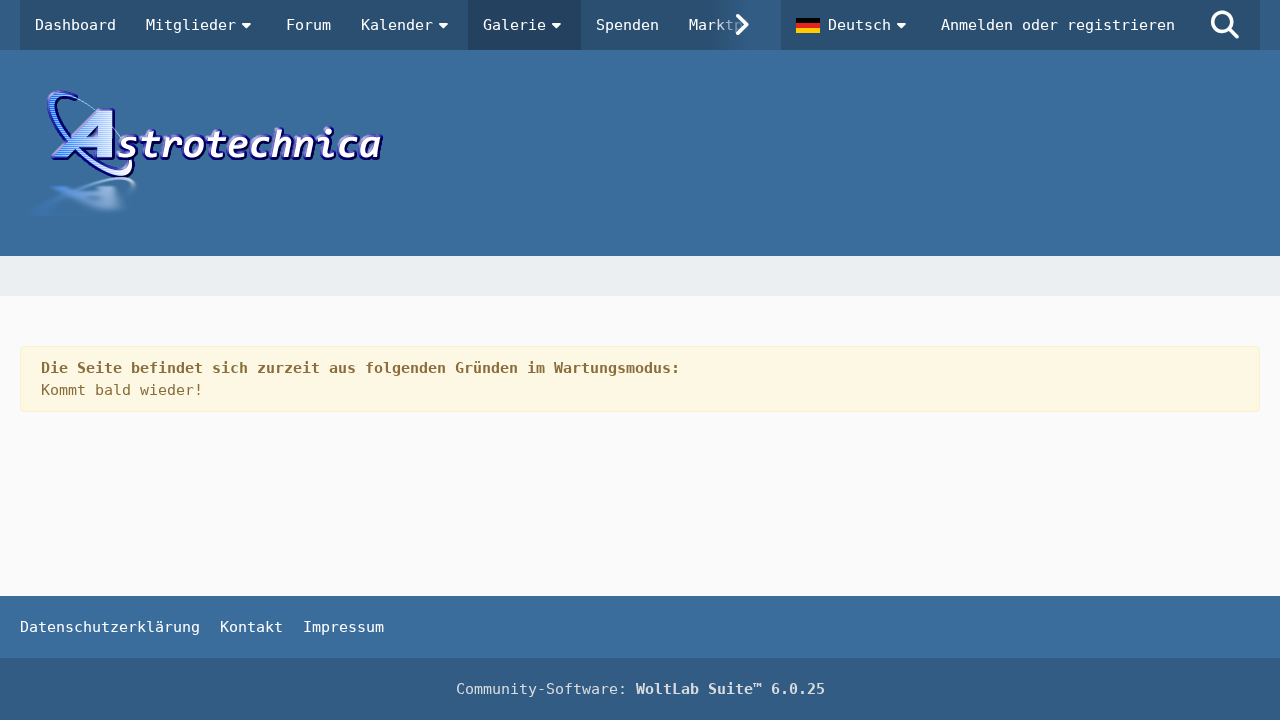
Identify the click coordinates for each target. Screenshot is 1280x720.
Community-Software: (640, 689)
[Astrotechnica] (640, 153)
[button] (853, 25)
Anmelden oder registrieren (1058, 25)
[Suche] (1225, 25)
